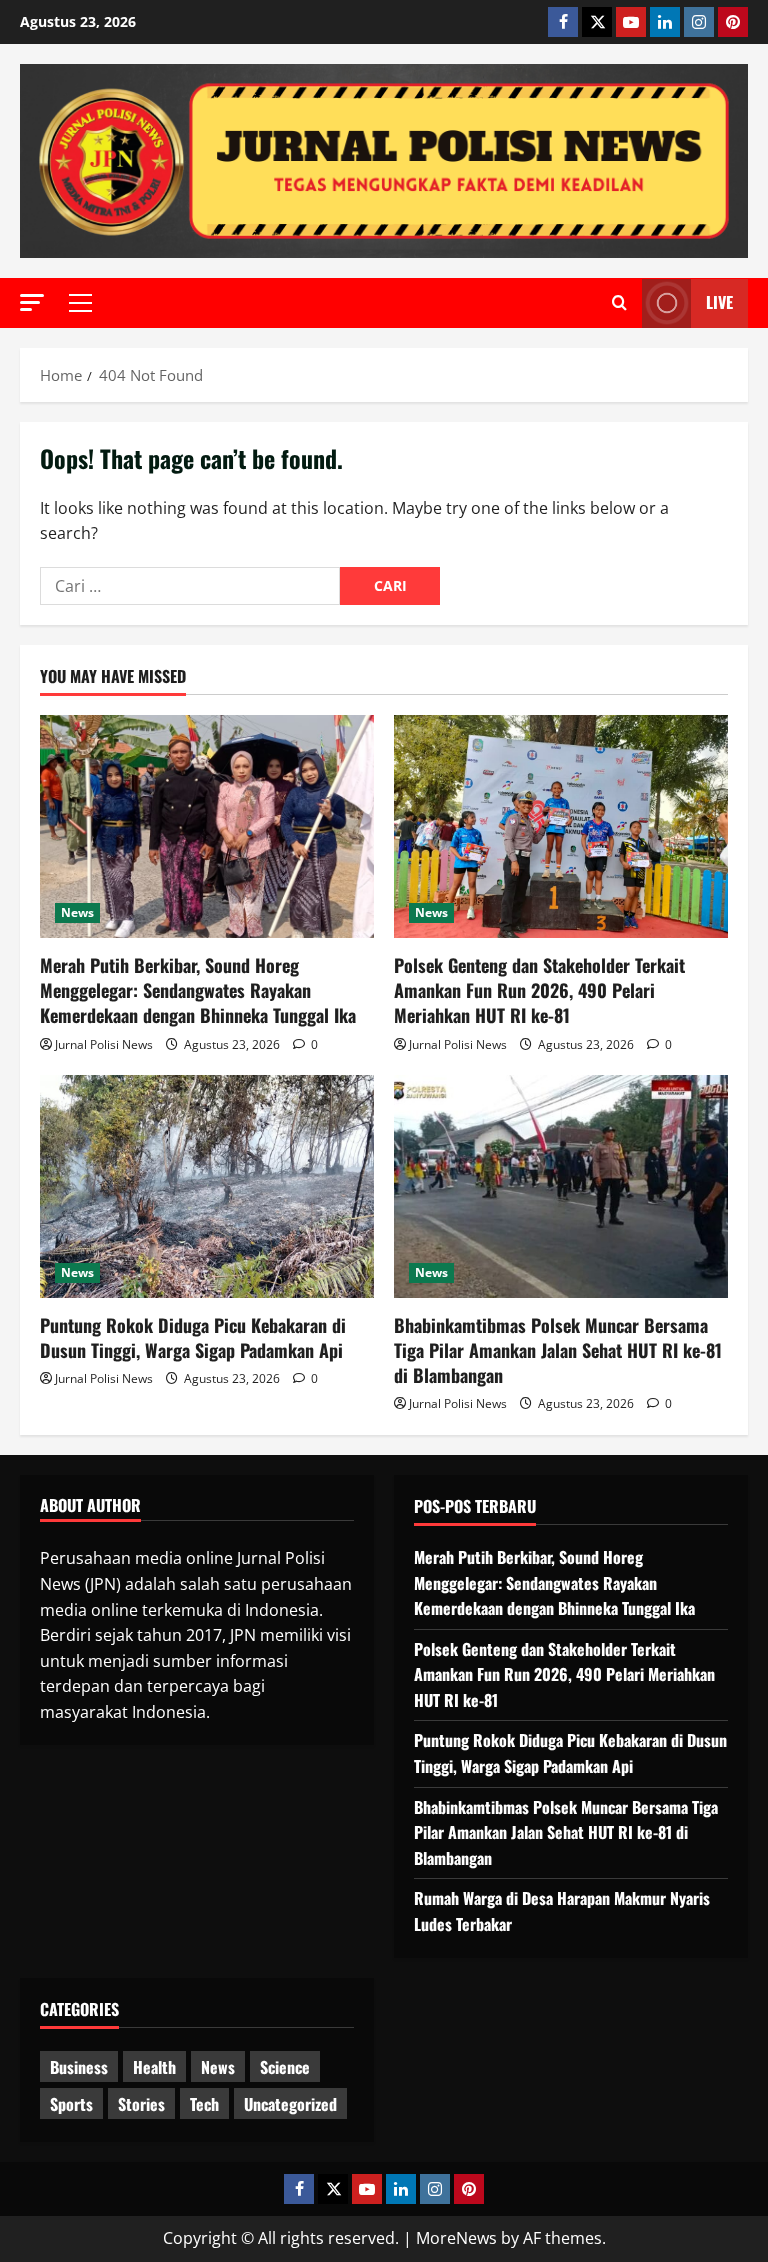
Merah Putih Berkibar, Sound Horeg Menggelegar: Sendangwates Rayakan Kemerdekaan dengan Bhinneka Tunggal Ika (198, 990)
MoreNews (456, 2238)
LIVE (719, 302)
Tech (204, 2104)
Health (154, 2067)
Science (285, 2067)
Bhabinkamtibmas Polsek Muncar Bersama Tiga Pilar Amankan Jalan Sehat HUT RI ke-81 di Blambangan (558, 1350)
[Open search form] (619, 303)
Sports (71, 2104)
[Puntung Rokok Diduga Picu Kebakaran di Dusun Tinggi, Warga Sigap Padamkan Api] (207, 1186)
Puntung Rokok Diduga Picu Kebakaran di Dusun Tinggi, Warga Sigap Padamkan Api (193, 1337)
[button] (32, 302)
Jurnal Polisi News (104, 1044)
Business (79, 2067)
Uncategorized (290, 2104)
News (77, 912)
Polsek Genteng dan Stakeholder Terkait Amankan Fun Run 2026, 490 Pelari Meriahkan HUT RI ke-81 (539, 990)
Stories (141, 2104)
